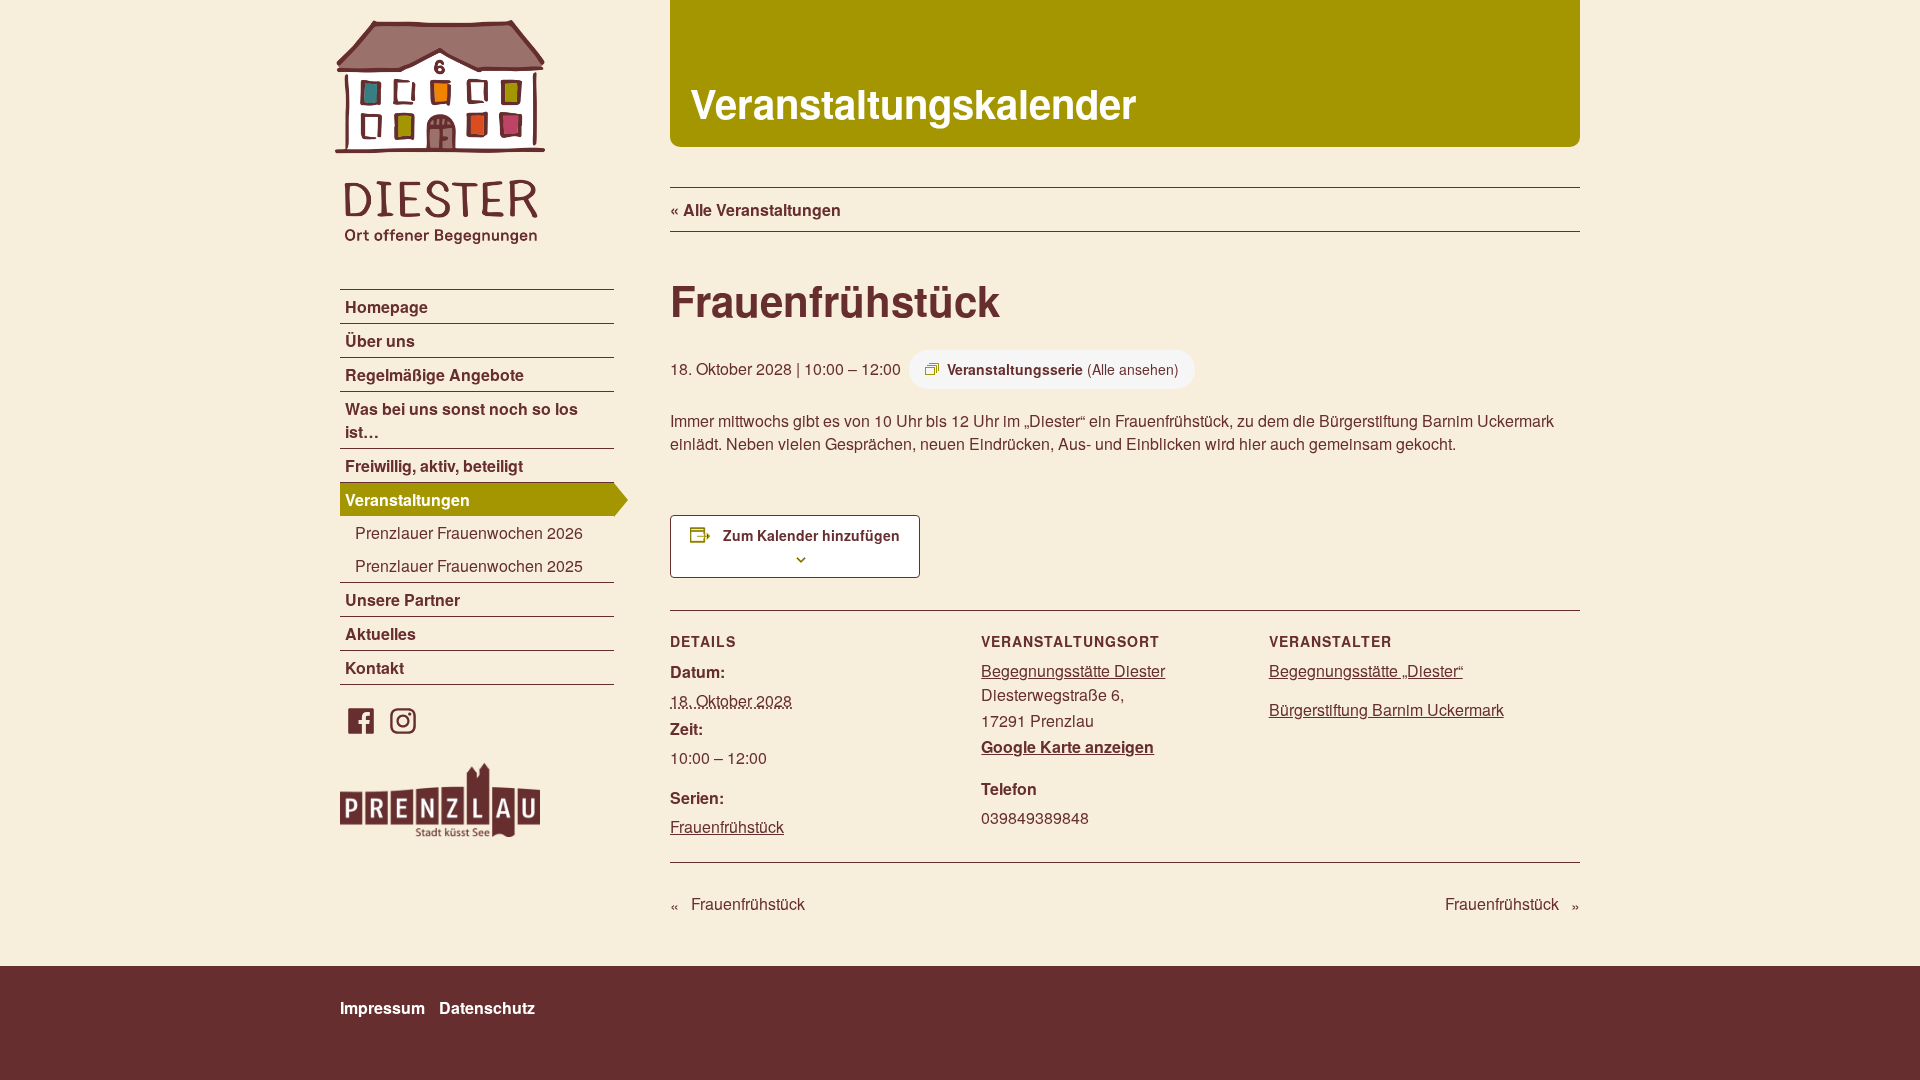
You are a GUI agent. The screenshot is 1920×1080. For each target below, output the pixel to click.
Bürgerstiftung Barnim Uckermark (1386, 709)
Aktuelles (380, 633)
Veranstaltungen (407, 499)
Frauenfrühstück (727, 826)
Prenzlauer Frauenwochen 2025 (469, 565)
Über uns (380, 340)
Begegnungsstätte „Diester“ (1366, 670)
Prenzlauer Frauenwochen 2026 (469, 532)
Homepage (386, 306)
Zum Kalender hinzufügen (811, 535)
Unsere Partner (402, 599)
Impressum (382, 1007)
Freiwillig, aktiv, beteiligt (434, 465)
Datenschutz (487, 1007)
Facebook (361, 721)
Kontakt (374, 667)
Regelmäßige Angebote (434, 374)
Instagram (403, 721)
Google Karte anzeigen (1067, 746)
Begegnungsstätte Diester (1073, 670)
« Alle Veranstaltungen (755, 209)
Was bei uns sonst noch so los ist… (461, 420)
